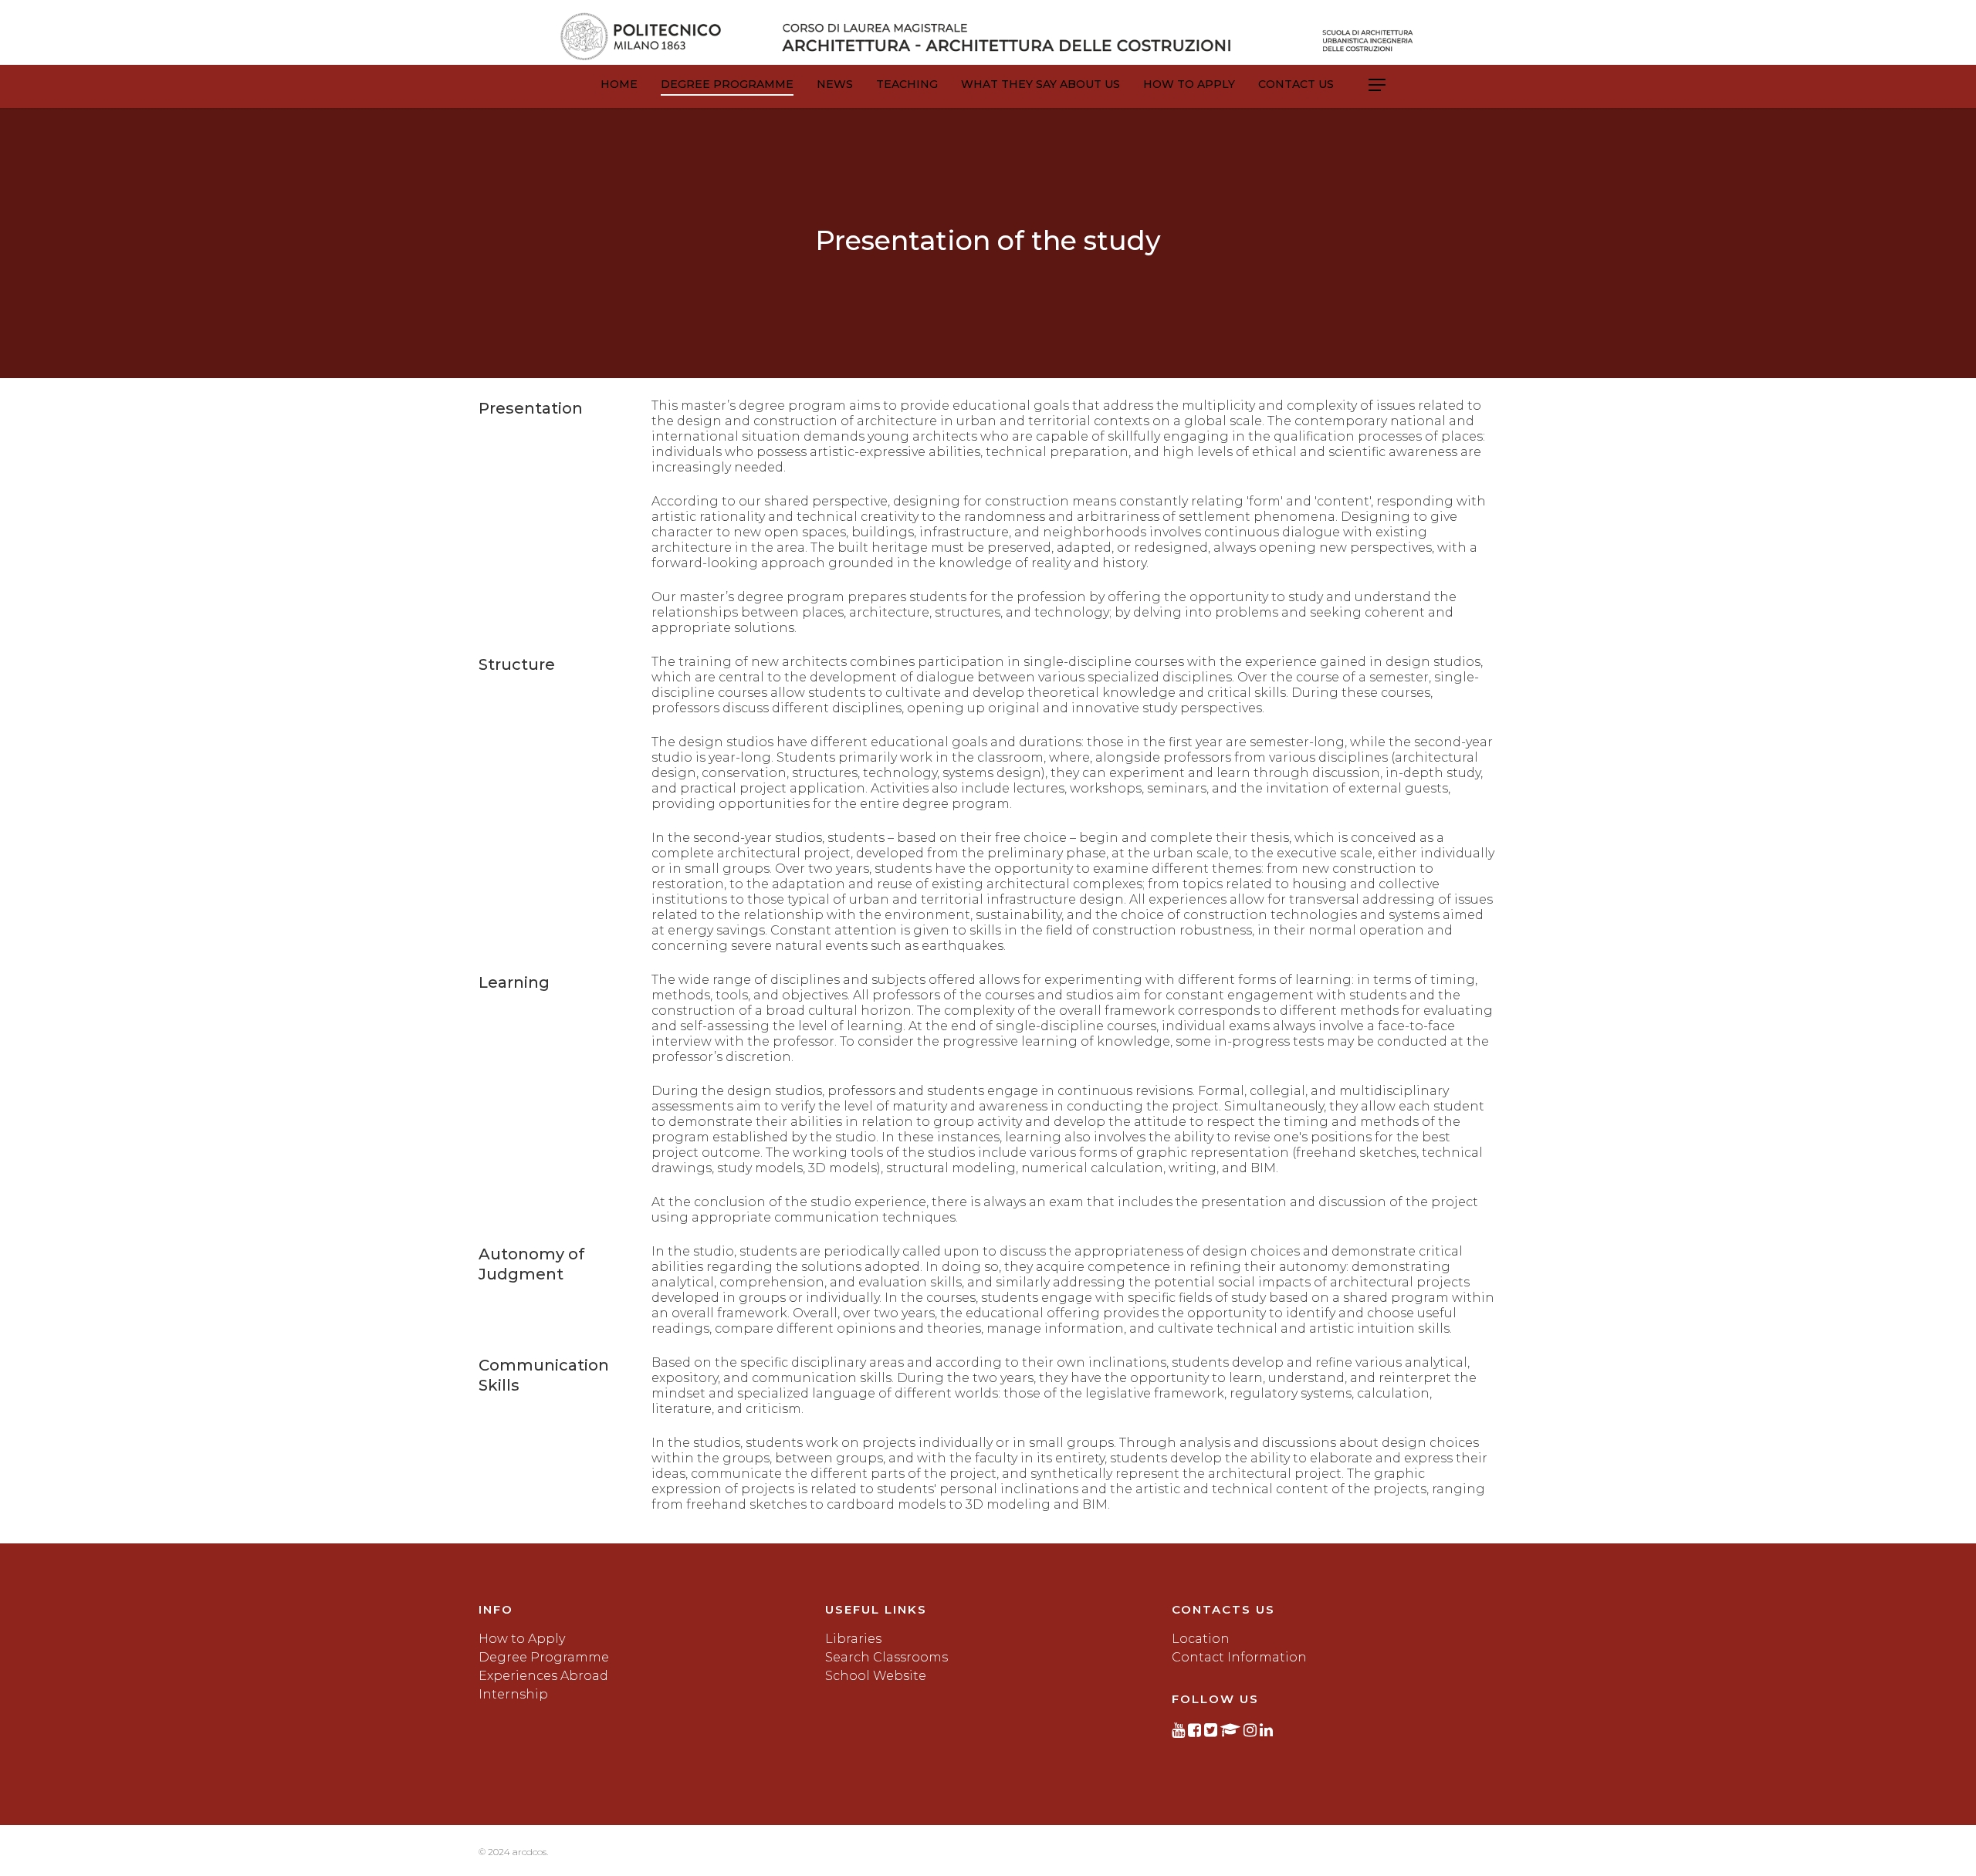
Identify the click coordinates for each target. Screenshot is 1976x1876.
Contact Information (1239, 1657)
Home (619, 84)
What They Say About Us (1040, 84)
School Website (876, 1676)
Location (1201, 1639)
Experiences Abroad (543, 1676)
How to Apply (1189, 84)
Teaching (907, 84)
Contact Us (1296, 84)
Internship (513, 1694)
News (835, 84)
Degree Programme (727, 84)
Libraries (853, 1639)
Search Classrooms (886, 1657)
